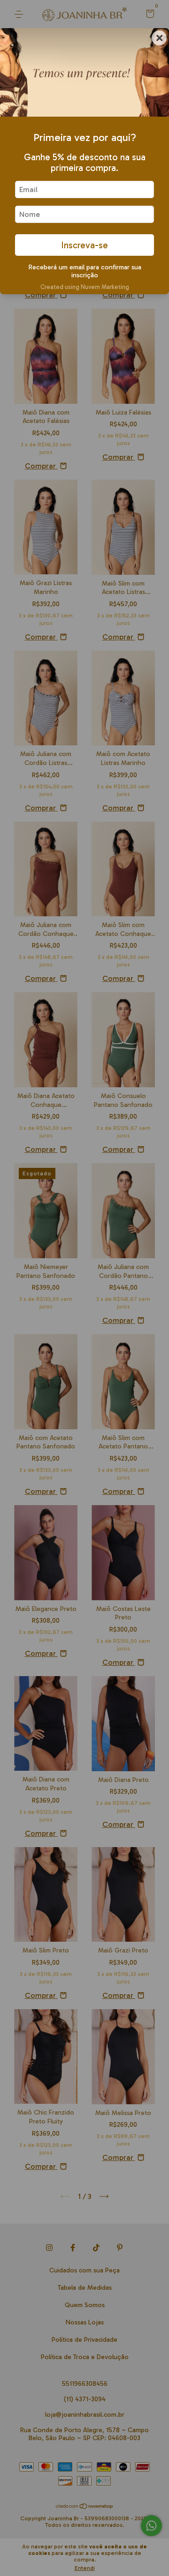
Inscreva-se (84, 245)
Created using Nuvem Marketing (85, 287)
